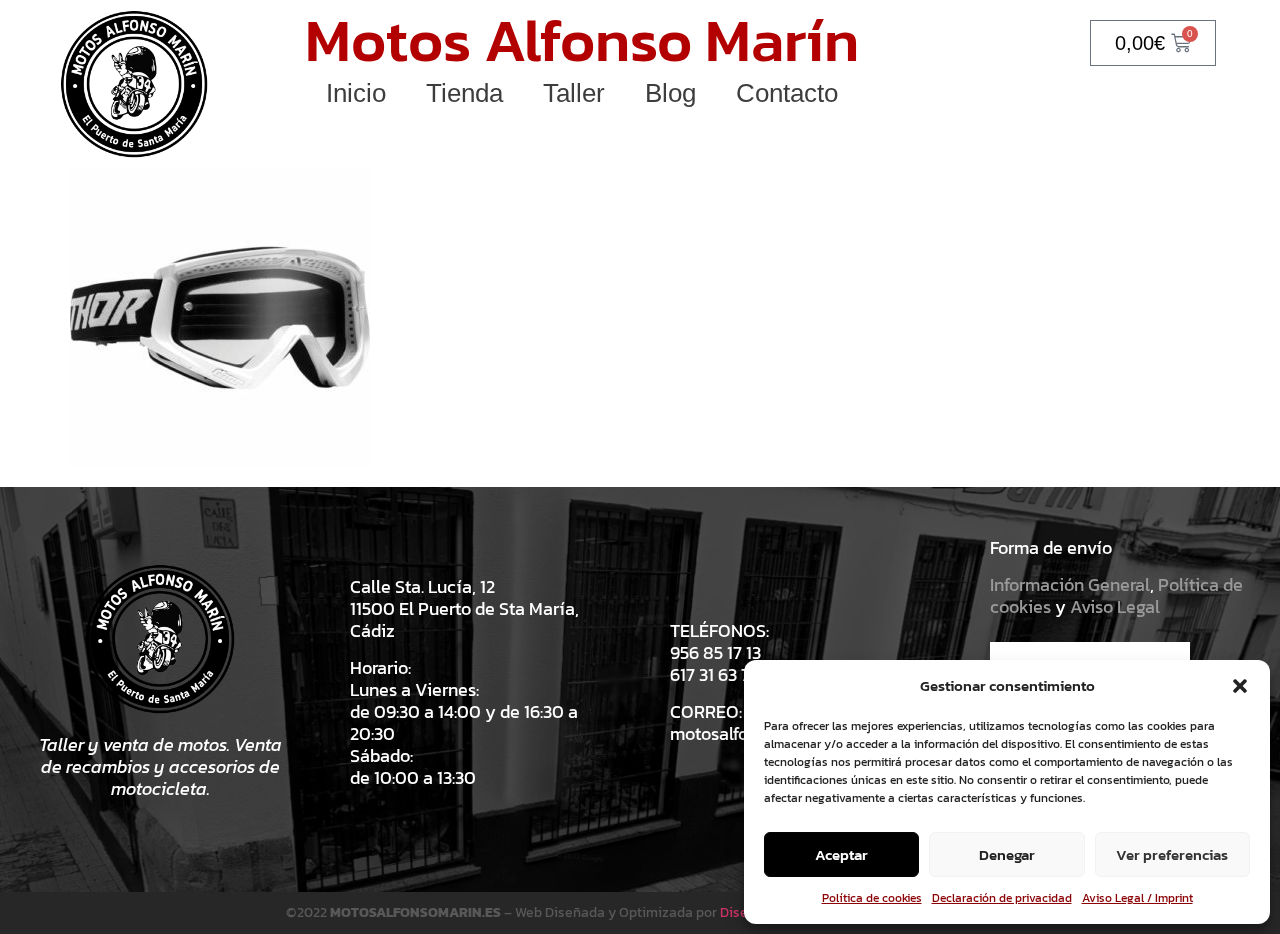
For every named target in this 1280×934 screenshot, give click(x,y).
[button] (1240, 686)
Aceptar (841, 854)
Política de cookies (872, 898)
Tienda (464, 93)
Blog (670, 93)
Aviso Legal (1115, 606)
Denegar (1007, 854)
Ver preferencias (1172, 854)
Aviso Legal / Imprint (1137, 898)
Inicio (356, 93)
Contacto (787, 93)
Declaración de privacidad (1002, 898)
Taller (574, 93)
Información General (1070, 584)
